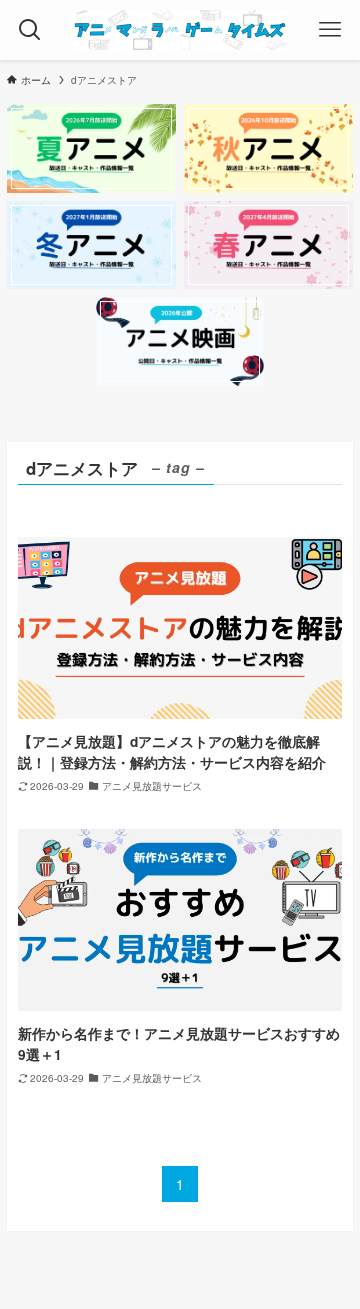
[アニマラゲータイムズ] (179, 30)
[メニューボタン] (330, 30)
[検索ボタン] (30, 30)
